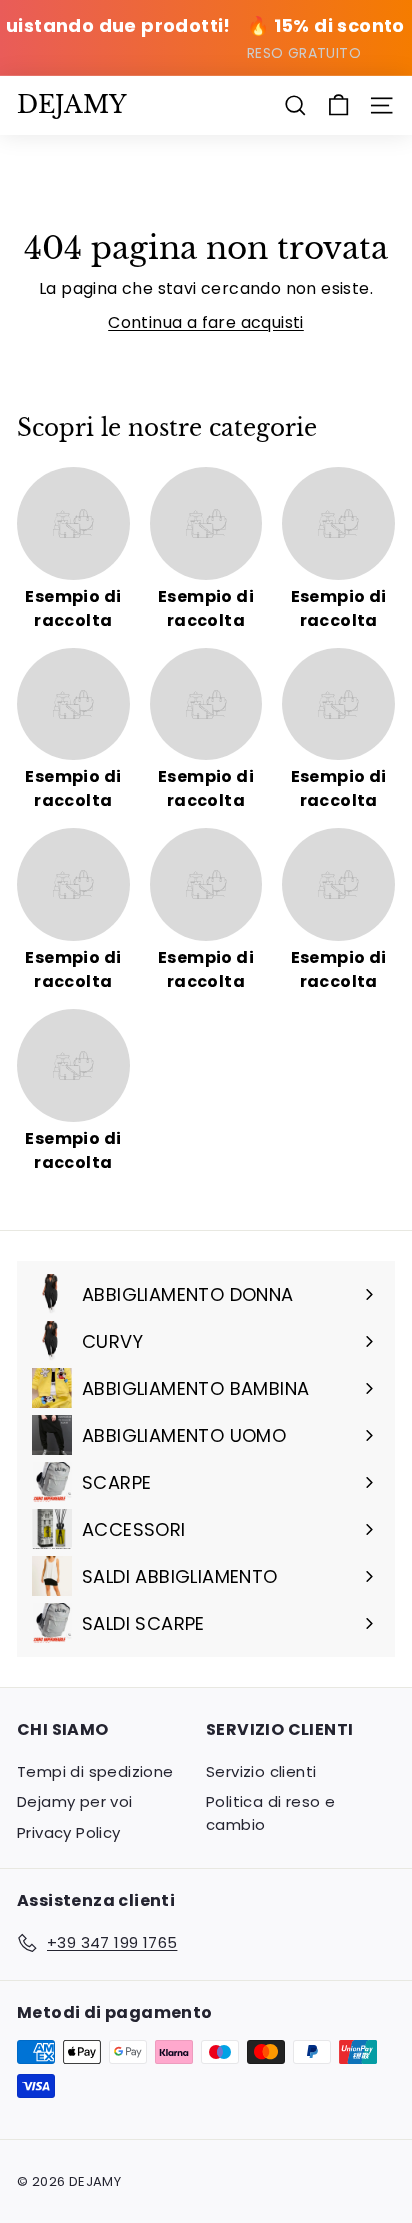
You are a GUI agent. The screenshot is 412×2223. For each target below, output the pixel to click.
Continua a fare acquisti (206, 322)
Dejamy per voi (75, 1801)
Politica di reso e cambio (270, 1813)
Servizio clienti (261, 1771)
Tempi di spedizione (95, 1771)
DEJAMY (72, 104)
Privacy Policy (69, 1832)
